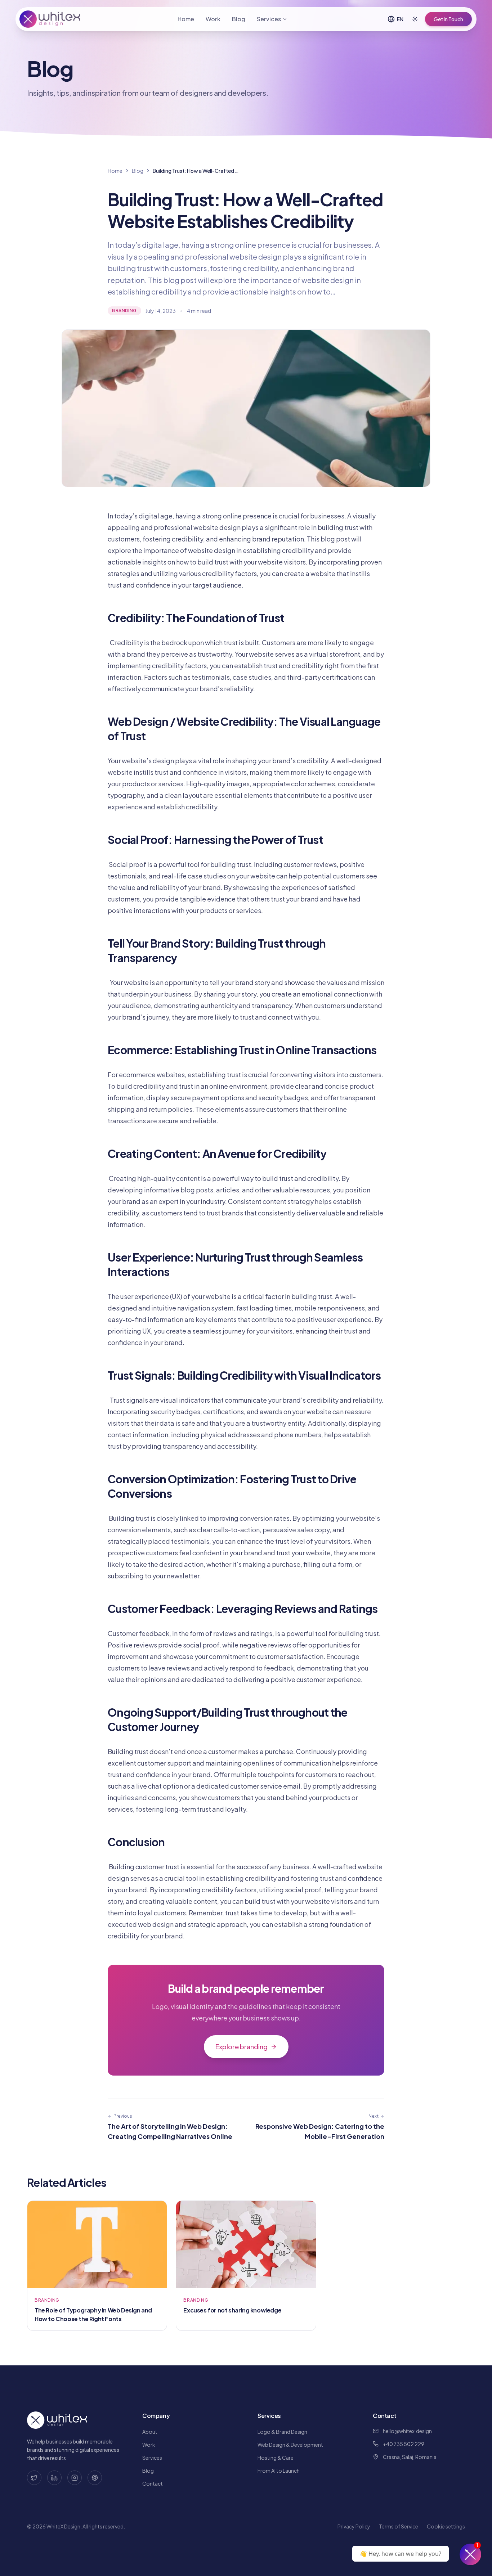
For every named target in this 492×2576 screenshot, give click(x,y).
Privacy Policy (354, 2526)
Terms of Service (399, 2526)
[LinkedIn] (54, 2478)
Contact (153, 2483)
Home (186, 19)
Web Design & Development (290, 2445)
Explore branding (241, 2047)
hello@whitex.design (407, 2431)
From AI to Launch (279, 2471)
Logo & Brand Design (282, 2432)
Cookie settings (446, 2526)
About (150, 2432)
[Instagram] (75, 2478)
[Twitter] (34, 2478)
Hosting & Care (276, 2458)
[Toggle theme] (415, 19)
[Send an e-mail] (470, 2554)
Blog (239, 19)
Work (213, 19)
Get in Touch (448, 19)
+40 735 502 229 (404, 2444)
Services (269, 19)
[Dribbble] (95, 2478)
